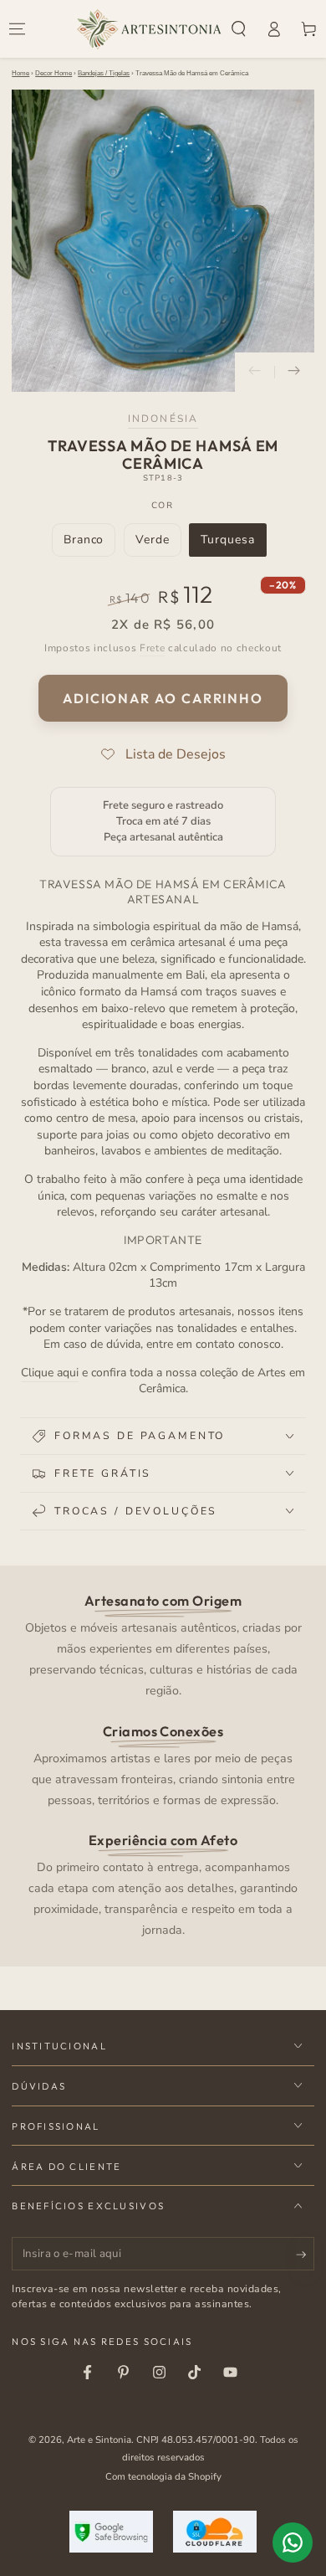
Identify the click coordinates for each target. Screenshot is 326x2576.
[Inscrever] (305, 2255)
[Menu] (18, 29)
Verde (158, 544)
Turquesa (233, 544)
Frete (152, 648)
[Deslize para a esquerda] (255, 373)
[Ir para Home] (149, 29)
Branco (89, 544)
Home (20, 73)
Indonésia (163, 419)
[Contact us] (293, 2543)
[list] (163, 1764)
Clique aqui (50, 1373)
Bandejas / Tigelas (104, 73)
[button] (239, 29)
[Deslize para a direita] (294, 373)
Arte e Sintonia (99, 2440)
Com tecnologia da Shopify (163, 2476)
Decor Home (53, 73)
